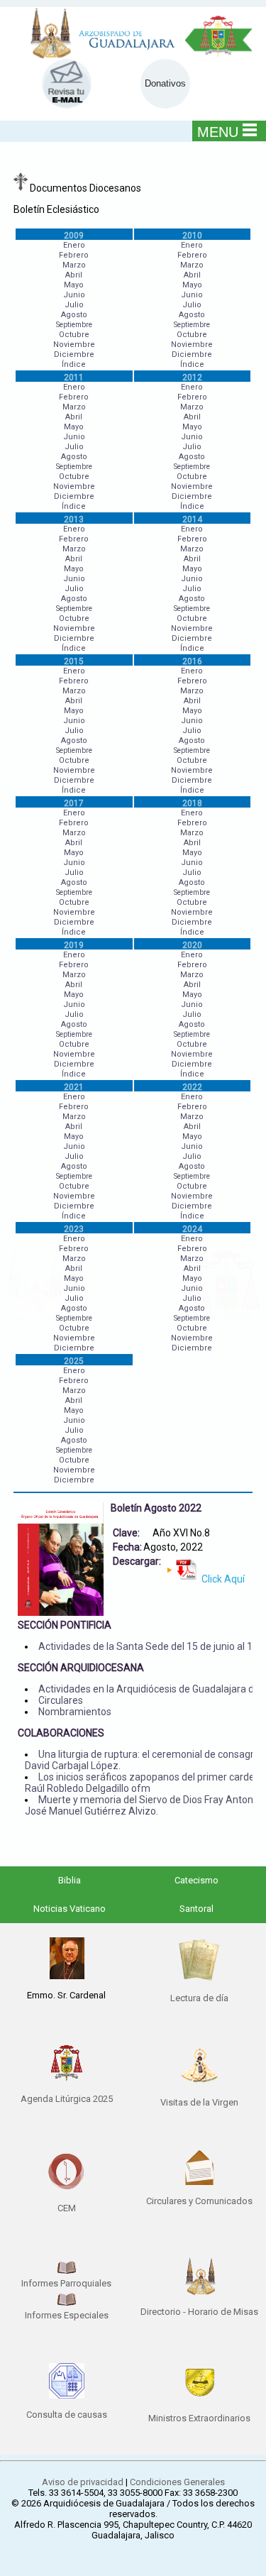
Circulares (61, 1700)
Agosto (74, 315)
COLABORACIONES (61, 1733)
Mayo (74, 285)
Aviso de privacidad (83, 2482)
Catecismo (196, 1880)
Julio (74, 305)
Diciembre (74, 354)
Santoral (196, 1909)
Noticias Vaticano (70, 1909)
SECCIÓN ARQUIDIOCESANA (81, 1668)
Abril (74, 275)
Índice (74, 364)
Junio (74, 295)
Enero (74, 245)
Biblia (70, 1880)
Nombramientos (75, 1712)
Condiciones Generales (177, 2482)
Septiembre (74, 325)
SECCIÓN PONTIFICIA (65, 1625)
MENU (218, 132)
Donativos (165, 83)
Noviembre (74, 345)
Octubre (74, 335)
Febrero (74, 255)
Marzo (74, 265)
